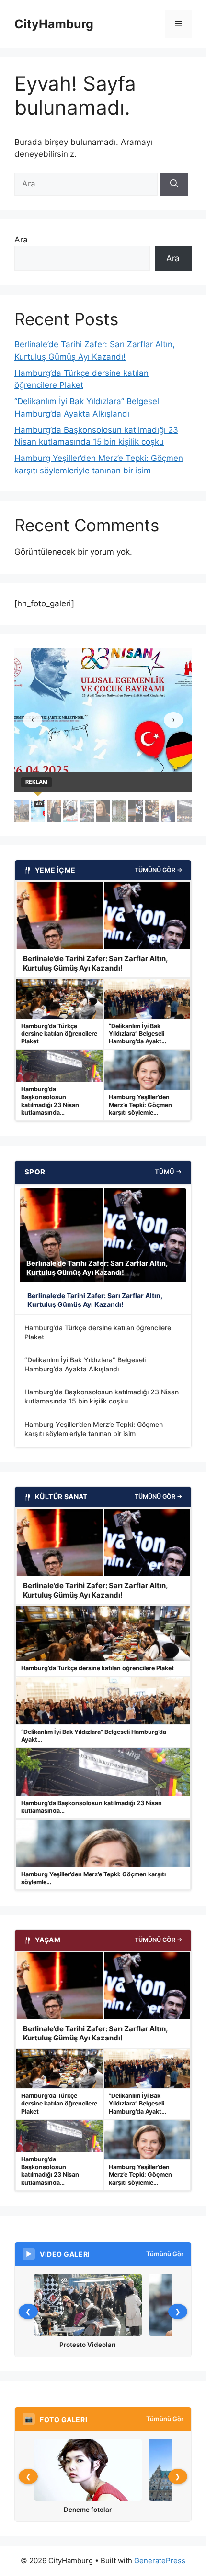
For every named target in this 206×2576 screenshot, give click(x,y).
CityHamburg (54, 24)
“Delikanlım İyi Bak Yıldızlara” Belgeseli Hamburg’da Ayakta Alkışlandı (85, 1364)
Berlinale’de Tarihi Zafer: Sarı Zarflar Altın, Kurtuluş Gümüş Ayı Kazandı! (95, 1300)
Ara (21, 240)
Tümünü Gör (165, 2254)
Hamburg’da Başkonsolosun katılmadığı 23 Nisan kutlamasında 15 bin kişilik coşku (102, 1396)
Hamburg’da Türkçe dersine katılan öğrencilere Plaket (98, 1332)
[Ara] (174, 184)
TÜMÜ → (168, 1172)
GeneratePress (160, 2560)
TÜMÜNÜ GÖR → (159, 870)
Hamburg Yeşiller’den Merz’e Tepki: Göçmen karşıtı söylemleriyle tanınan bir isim (94, 1429)
